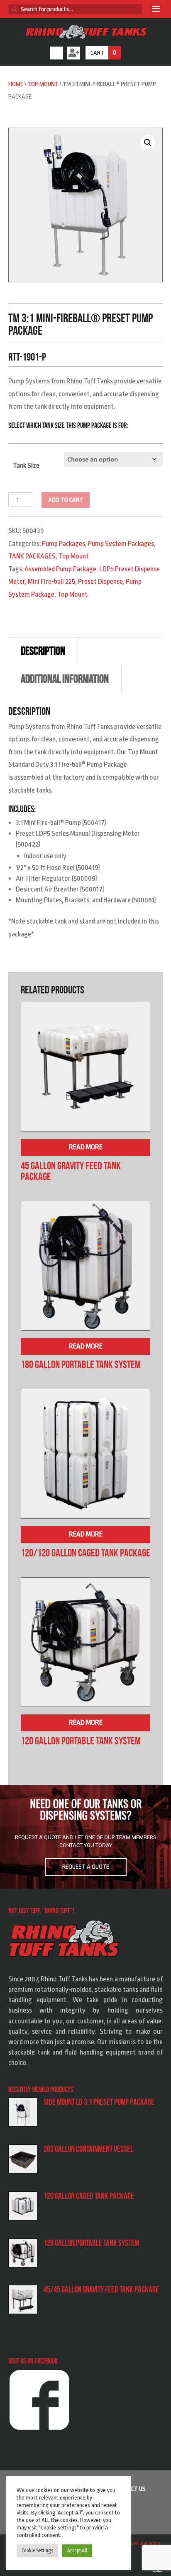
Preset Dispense (100, 582)
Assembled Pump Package (60, 569)
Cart (103, 53)
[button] (148, 143)
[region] (85, 1837)
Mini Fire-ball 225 (51, 582)
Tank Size (26, 466)
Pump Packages (64, 544)
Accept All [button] (77, 2551)
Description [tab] (43, 651)
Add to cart (66, 500)
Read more (86, 1147)
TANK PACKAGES (32, 556)
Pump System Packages (121, 544)
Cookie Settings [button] (37, 2551)
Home (16, 84)
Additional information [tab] (65, 679)
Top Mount (43, 84)
